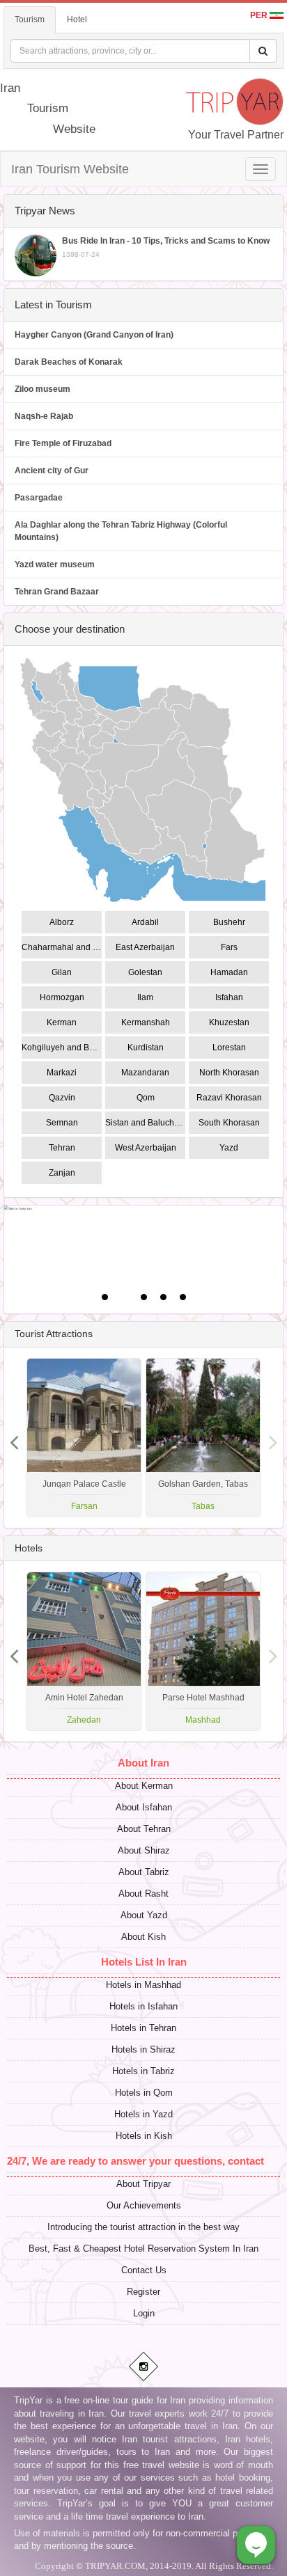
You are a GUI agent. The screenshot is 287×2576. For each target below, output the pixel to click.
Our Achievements (144, 2205)
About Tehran (144, 1829)
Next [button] (14, 1437)
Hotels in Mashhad (143, 1985)
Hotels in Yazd (143, 2114)
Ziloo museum (42, 389)
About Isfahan (144, 1807)
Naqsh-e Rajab (44, 416)
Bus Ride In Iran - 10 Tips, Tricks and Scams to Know (166, 247)
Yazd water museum (55, 564)
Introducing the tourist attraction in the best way (143, 2227)
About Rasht (143, 1894)
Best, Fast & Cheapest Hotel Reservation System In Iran (143, 2249)
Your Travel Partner (236, 135)
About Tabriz (144, 1872)
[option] (203, 1438)
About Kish (143, 1937)
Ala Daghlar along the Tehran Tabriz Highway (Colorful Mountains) (121, 531)
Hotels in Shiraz (143, 2049)
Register (143, 2292)
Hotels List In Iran (144, 1962)
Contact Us (144, 2270)
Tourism (30, 19)
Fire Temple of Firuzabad (63, 443)
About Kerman (144, 1786)
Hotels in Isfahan (143, 2006)
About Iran (143, 1763)
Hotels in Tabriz (143, 2071)
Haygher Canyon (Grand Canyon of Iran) (94, 335)
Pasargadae (39, 498)
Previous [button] (273, 1437)
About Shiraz (144, 1850)
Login (144, 2313)
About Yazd (144, 1915)
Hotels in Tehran (143, 2028)
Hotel (77, 19)
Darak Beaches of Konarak (69, 362)
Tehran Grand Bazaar (57, 592)
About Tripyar (143, 2184)
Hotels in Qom (144, 2093)
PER (260, 15)
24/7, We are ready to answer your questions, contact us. (144, 2161)
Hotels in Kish (144, 2136)
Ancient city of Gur (52, 471)
